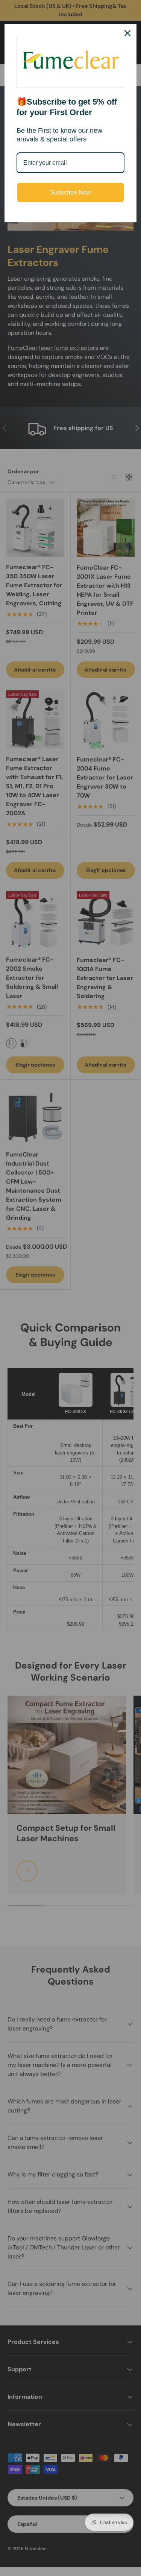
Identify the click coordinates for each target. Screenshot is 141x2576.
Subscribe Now (70, 192)
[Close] (127, 33)
